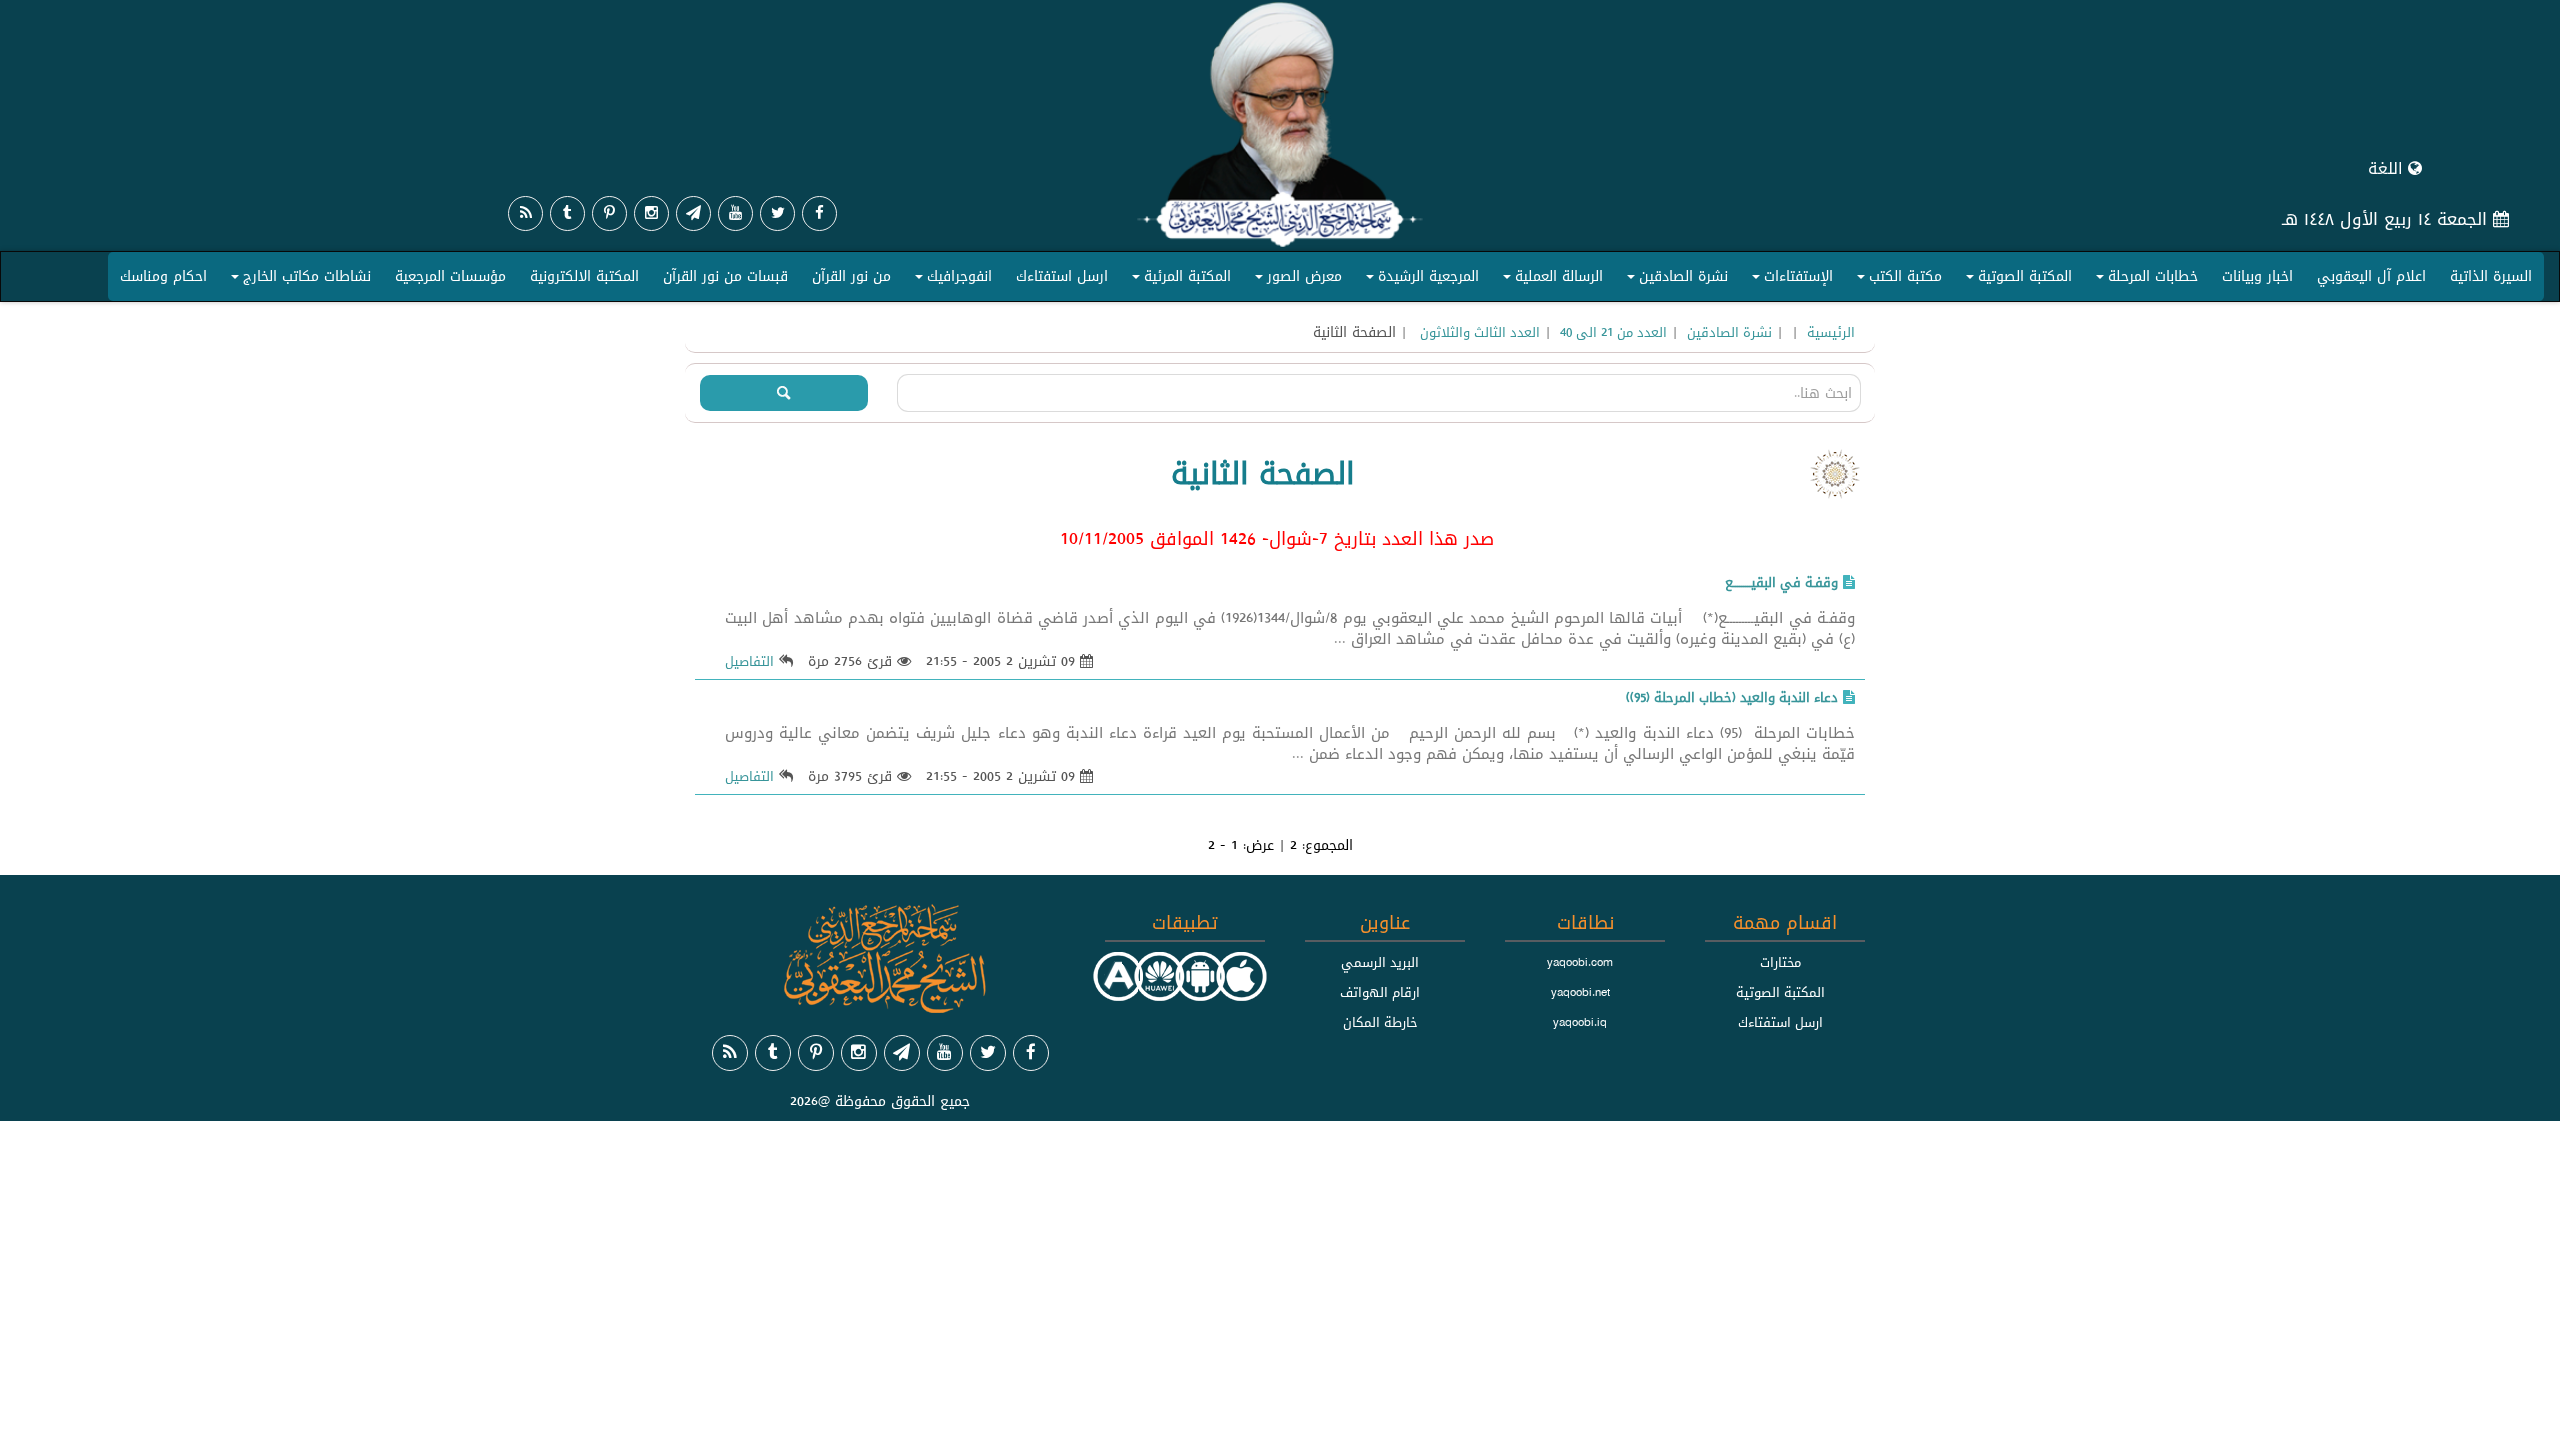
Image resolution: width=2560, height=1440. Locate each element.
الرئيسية (1831, 332)
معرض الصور (1295, 280)
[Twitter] (777, 213)
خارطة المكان (1380, 1022)
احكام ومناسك (163, 276)
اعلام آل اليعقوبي (2371, 276)
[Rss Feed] (525, 213)
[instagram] (651, 213)
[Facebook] (819, 213)
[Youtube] (735, 213)
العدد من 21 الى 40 (1613, 332)
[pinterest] (609, 213)
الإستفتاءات (1789, 280)
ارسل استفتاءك (1062, 276)
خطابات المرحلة (2144, 280)
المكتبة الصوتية (2016, 280)
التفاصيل (749, 661)
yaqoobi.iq (1580, 1022)
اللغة (2388, 168)
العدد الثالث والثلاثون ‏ (1478, 332)
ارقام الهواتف (1380, 992)
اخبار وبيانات (2257, 276)
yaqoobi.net (1580, 992)
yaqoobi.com (1580, 962)
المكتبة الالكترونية (584, 276)
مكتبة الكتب (1896, 280)
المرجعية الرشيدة (1419, 280)
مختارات (1780, 962)
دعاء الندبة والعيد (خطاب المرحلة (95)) (1732, 697)
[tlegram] (693, 213)
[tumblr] (567, 213)
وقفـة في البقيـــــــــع (1781, 582)
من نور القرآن (851, 276)
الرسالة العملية (1550, 280)
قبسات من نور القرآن (725, 276)
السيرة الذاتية (2491, 276)
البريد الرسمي (1380, 962)
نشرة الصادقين (1674, 280)
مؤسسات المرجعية (450, 276)
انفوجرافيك (950, 280)
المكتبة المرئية (1178, 280)
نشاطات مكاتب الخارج (298, 280)
